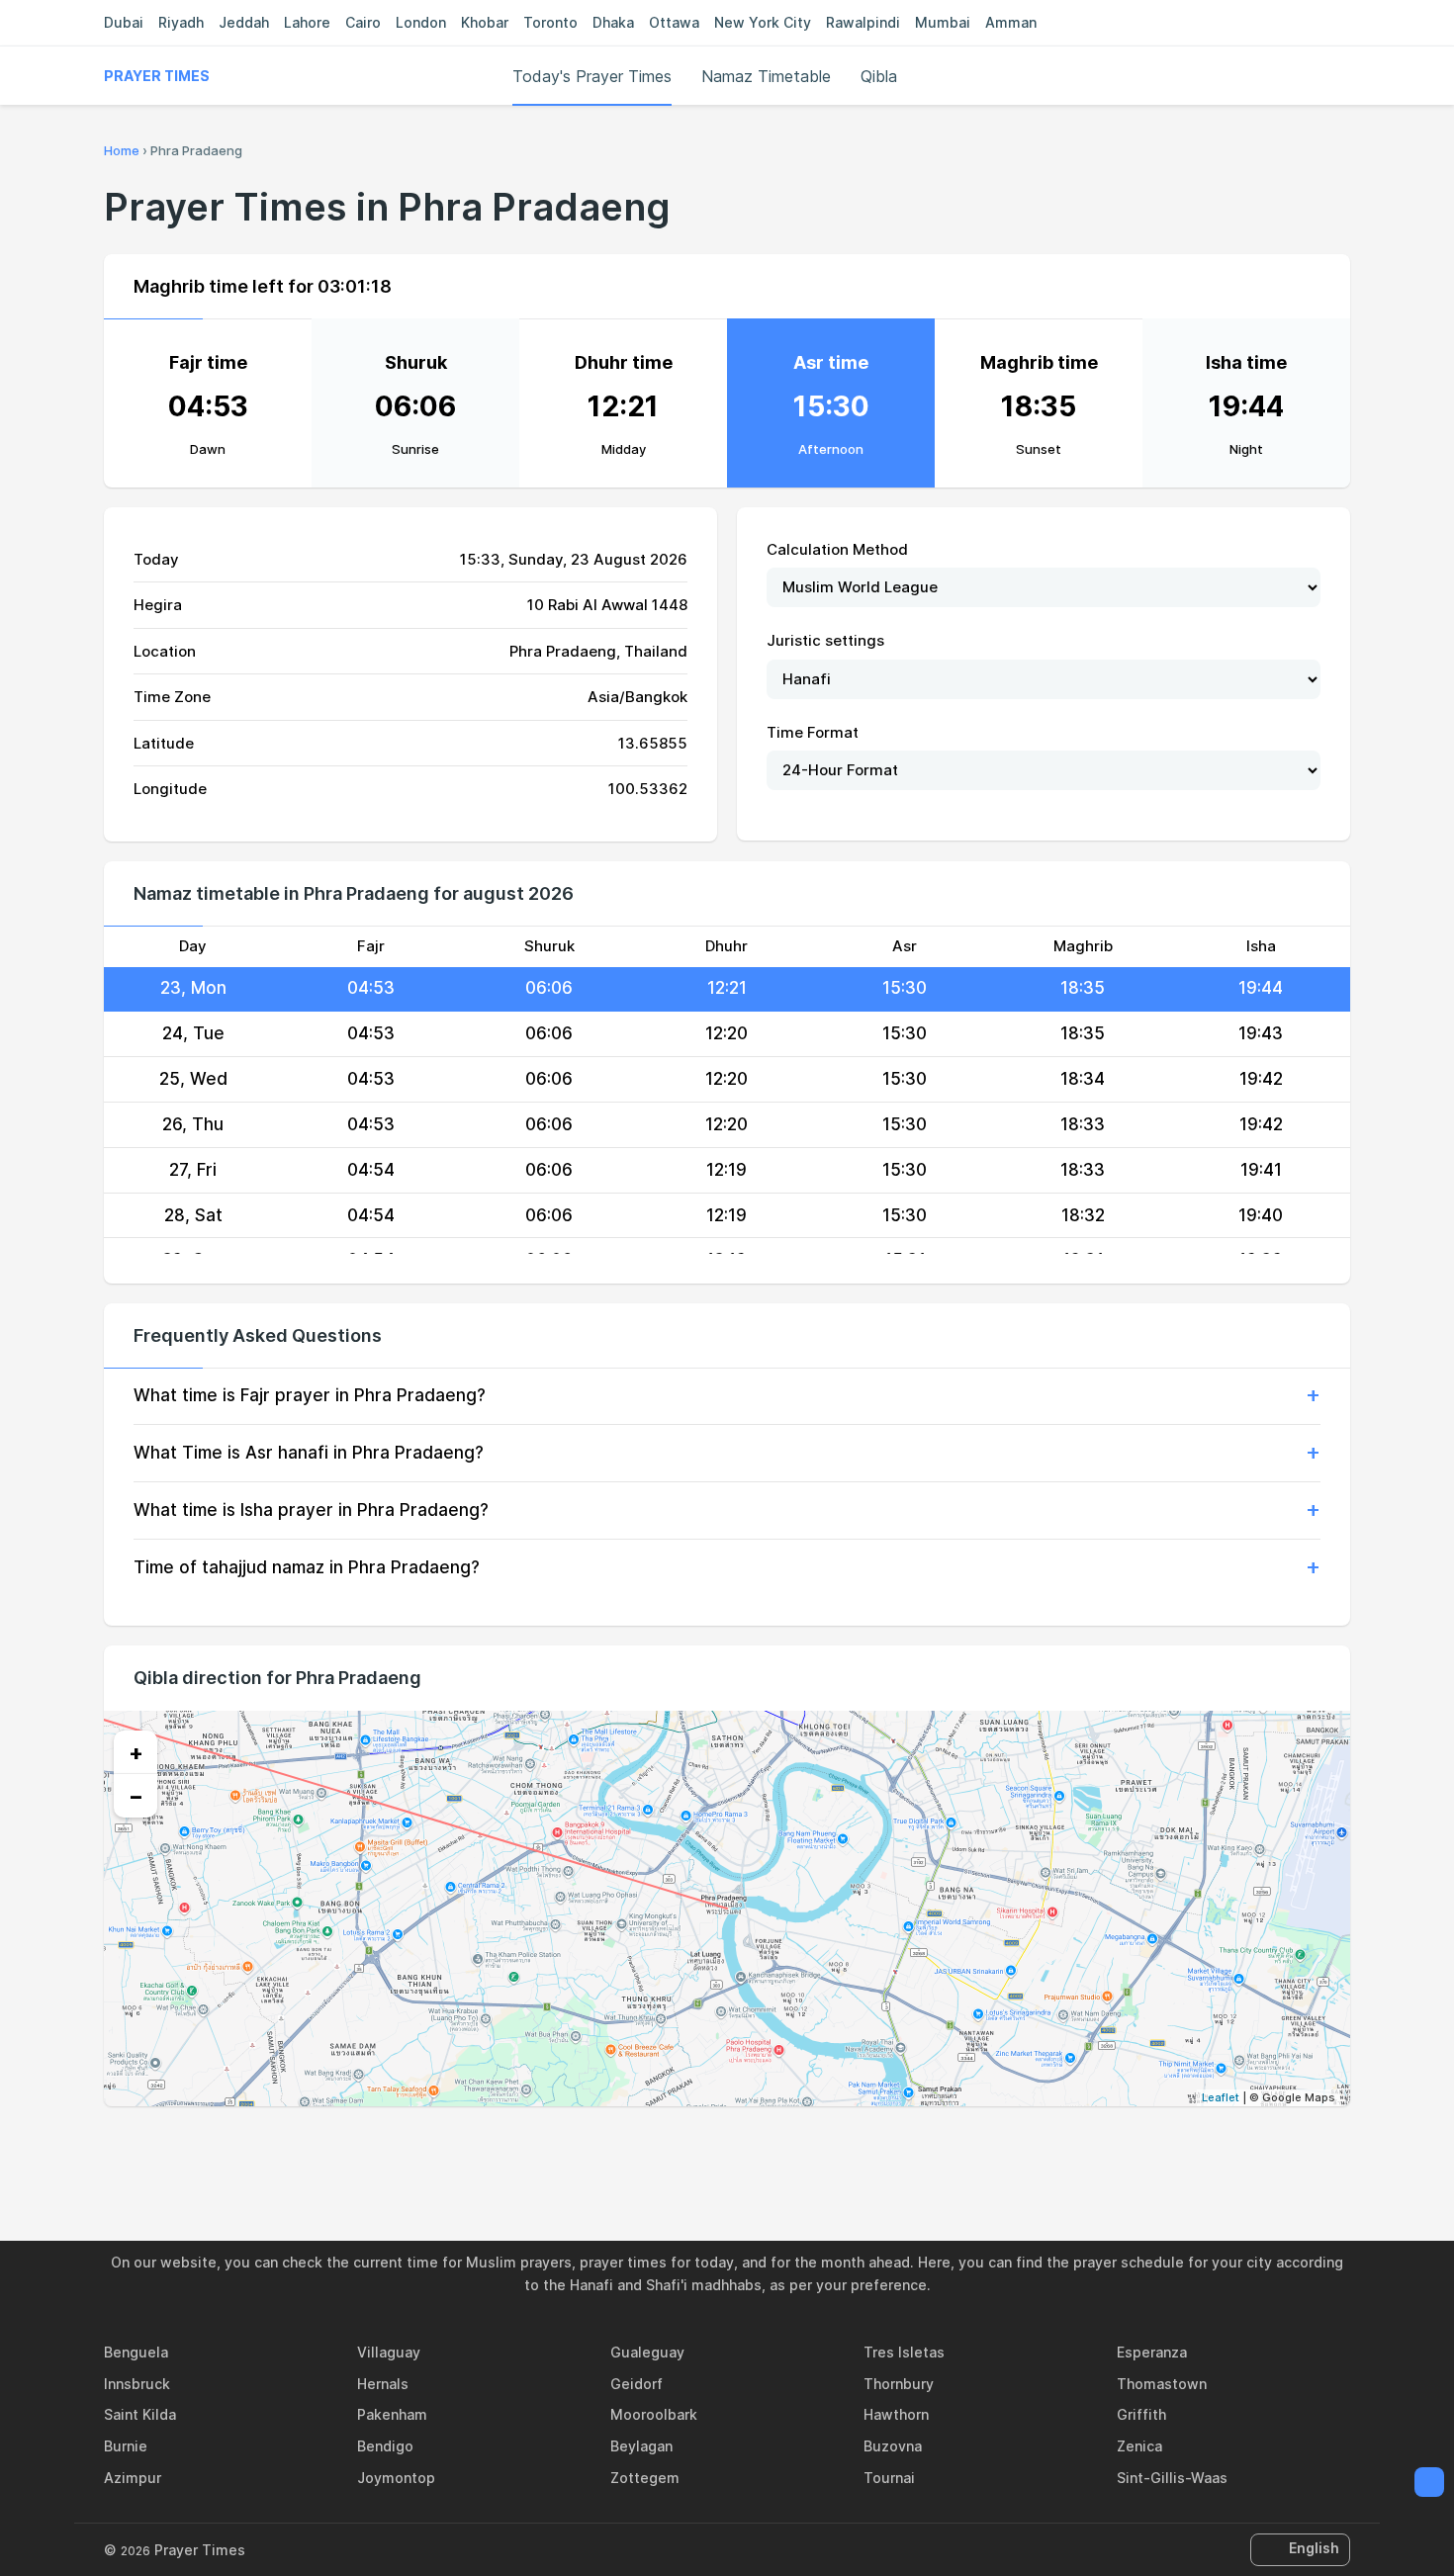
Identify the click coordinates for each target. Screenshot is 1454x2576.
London (421, 22)
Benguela (136, 2352)
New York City (763, 22)
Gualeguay (647, 2352)
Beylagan (641, 2446)
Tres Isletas (904, 2352)
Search (1340, 76)
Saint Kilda (140, 2414)
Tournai (889, 2478)
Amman (1011, 22)
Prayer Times (157, 76)
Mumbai (943, 22)
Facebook (659, 2149)
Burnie (126, 2446)
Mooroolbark (654, 2414)
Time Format (813, 732)
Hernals (383, 2384)
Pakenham (392, 2414)
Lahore (307, 22)
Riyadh (181, 22)
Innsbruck (137, 2384)
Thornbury (899, 2384)
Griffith (1141, 2414)
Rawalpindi (863, 22)
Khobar (485, 22)
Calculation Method (837, 549)
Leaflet (1221, 2097)
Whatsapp (795, 2149)
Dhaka (613, 22)
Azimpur (133, 2478)
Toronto (550, 22)
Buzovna (893, 2446)
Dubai (124, 22)
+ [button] (136, 1752)
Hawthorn (896, 2414)
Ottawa (674, 22)
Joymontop (396, 2478)
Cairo (363, 22)
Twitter (704, 2149)
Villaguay (389, 2352)
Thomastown (1162, 2384)
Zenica (1139, 2446)
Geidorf (636, 2384)
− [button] (136, 1796)
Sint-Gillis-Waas (1172, 2478)
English (1314, 2548)
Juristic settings (825, 640)
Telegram (750, 2149)
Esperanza (1152, 2352)
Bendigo (385, 2446)
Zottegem (645, 2478)
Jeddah (244, 22)
